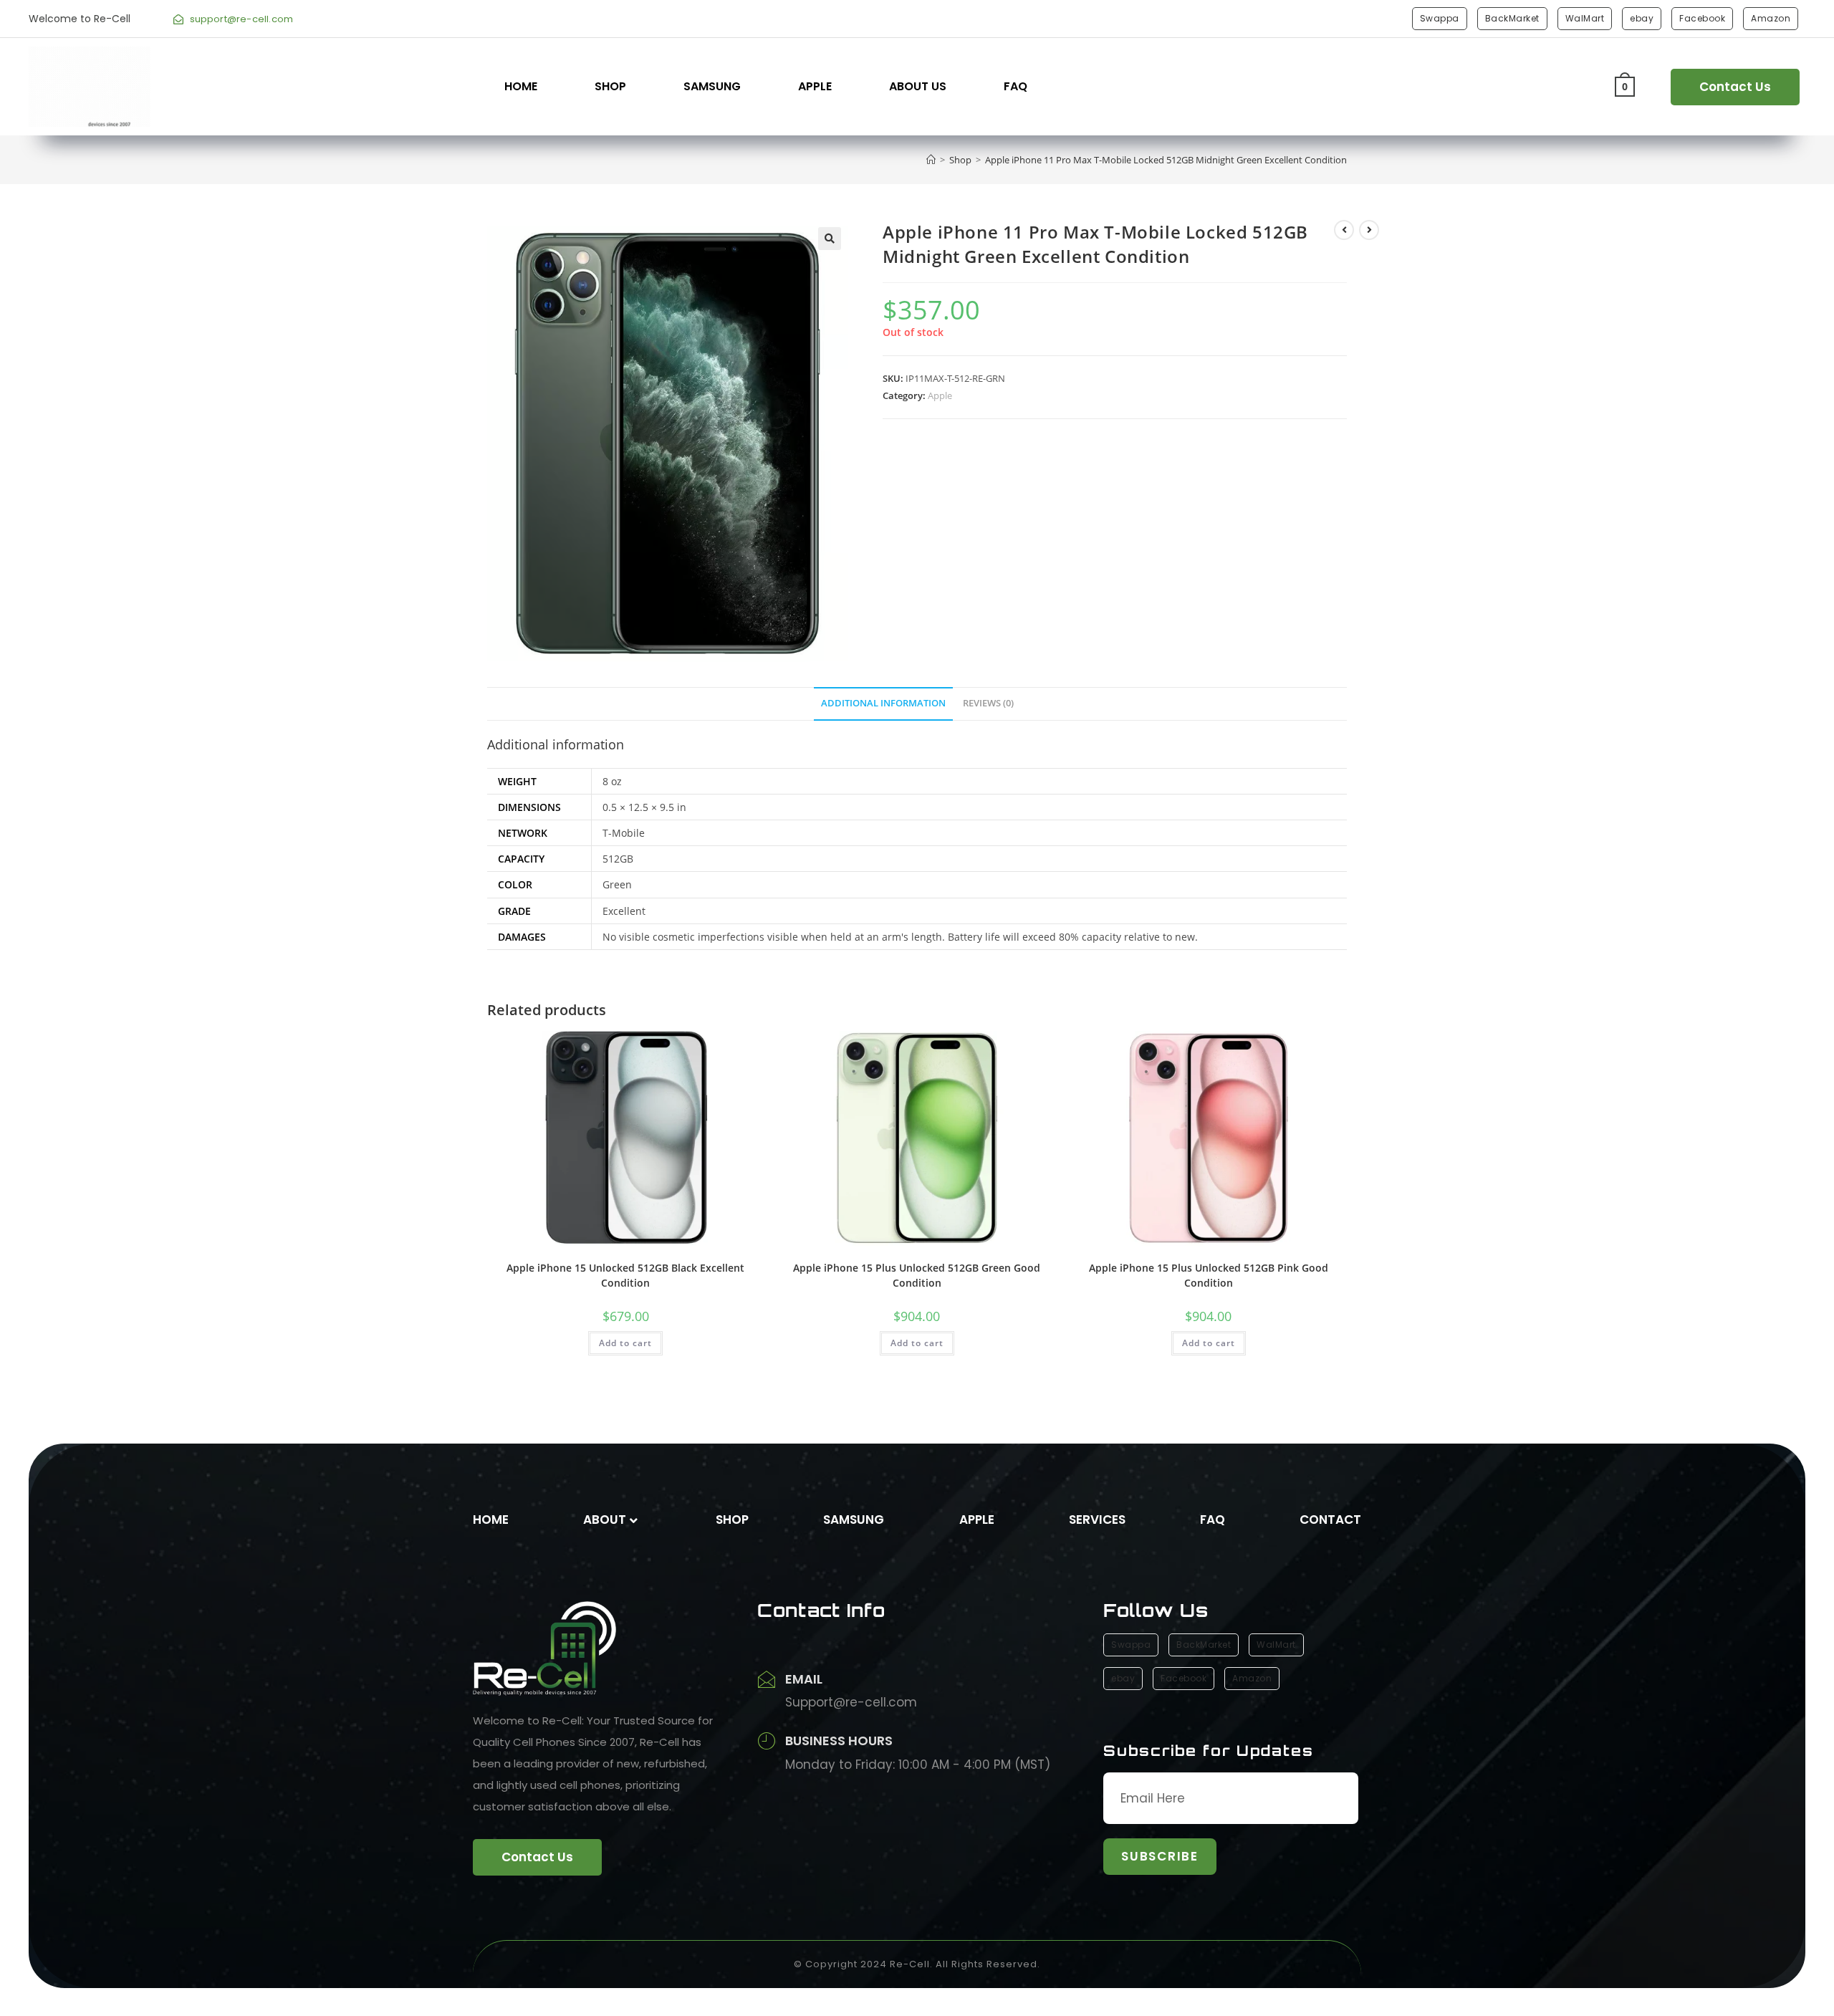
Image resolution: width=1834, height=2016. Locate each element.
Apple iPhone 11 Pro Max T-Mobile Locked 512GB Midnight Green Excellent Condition (1166, 160)
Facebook (1702, 18)
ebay (1642, 18)
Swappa (1440, 18)
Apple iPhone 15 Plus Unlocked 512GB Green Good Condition (917, 1275)
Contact (1330, 1520)
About (605, 1520)
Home (521, 86)
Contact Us (1735, 87)
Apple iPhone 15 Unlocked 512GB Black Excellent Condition (625, 1275)
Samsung (712, 86)
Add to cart (625, 1343)
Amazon (1771, 18)
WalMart (1585, 18)
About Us (918, 86)
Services (1097, 1520)
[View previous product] (1344, 230)
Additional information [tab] (883, 703)
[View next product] (1369, 230)
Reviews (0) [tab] (988, 703)
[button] (830, 239)
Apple (815, 86)
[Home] (931, 160)
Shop (610, 86)
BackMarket (1512, 18)
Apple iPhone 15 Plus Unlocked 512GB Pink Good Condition (1209, 1275)
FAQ (1016, 86)
